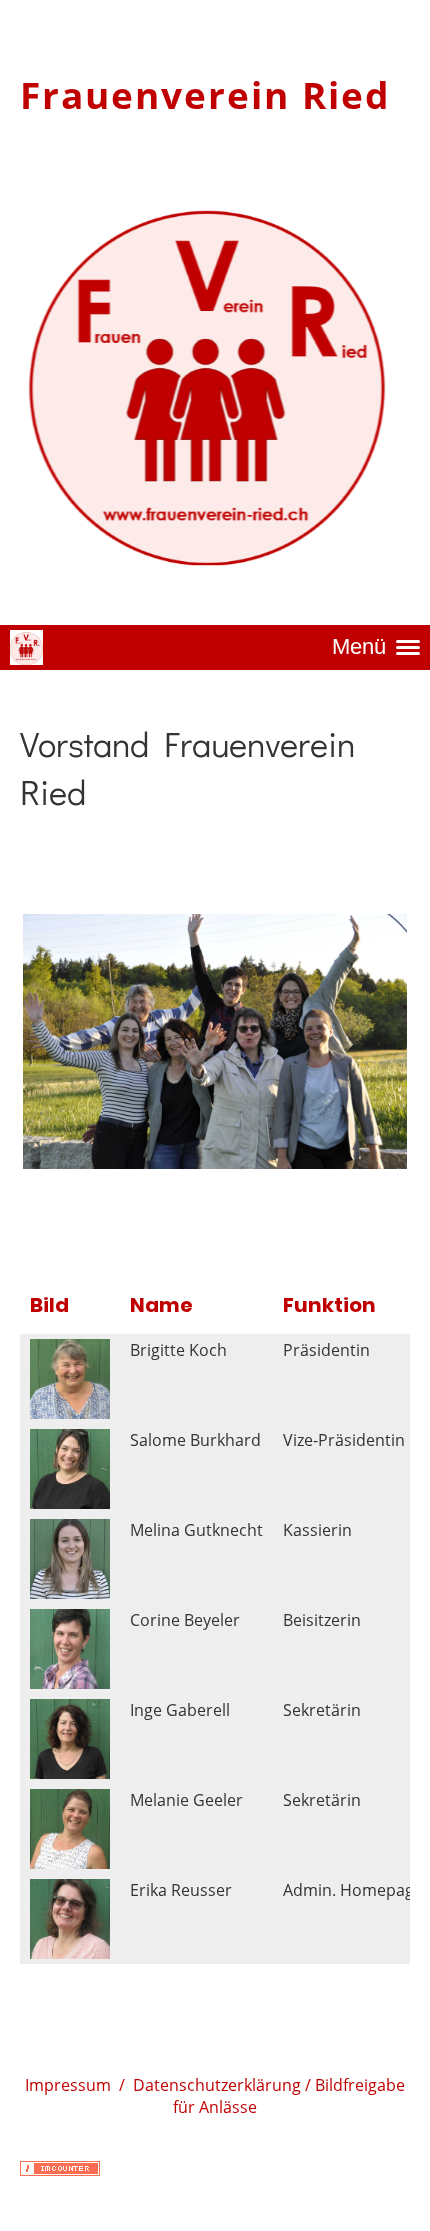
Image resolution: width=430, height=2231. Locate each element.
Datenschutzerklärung (217, 2085)
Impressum (68, 2085)
